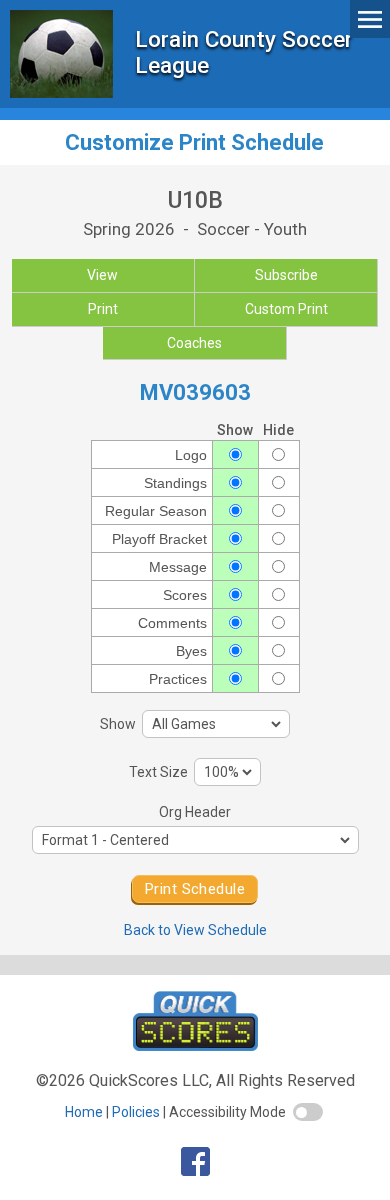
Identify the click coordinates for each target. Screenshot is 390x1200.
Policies (136, 1112)
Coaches (194, 343)
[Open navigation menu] (370, 18)
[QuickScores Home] (195, 1045)
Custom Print (286, 309)
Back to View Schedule (195, 930)
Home (84, 1112)
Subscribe (286, 275)
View (102, 275)
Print (103, 309)
